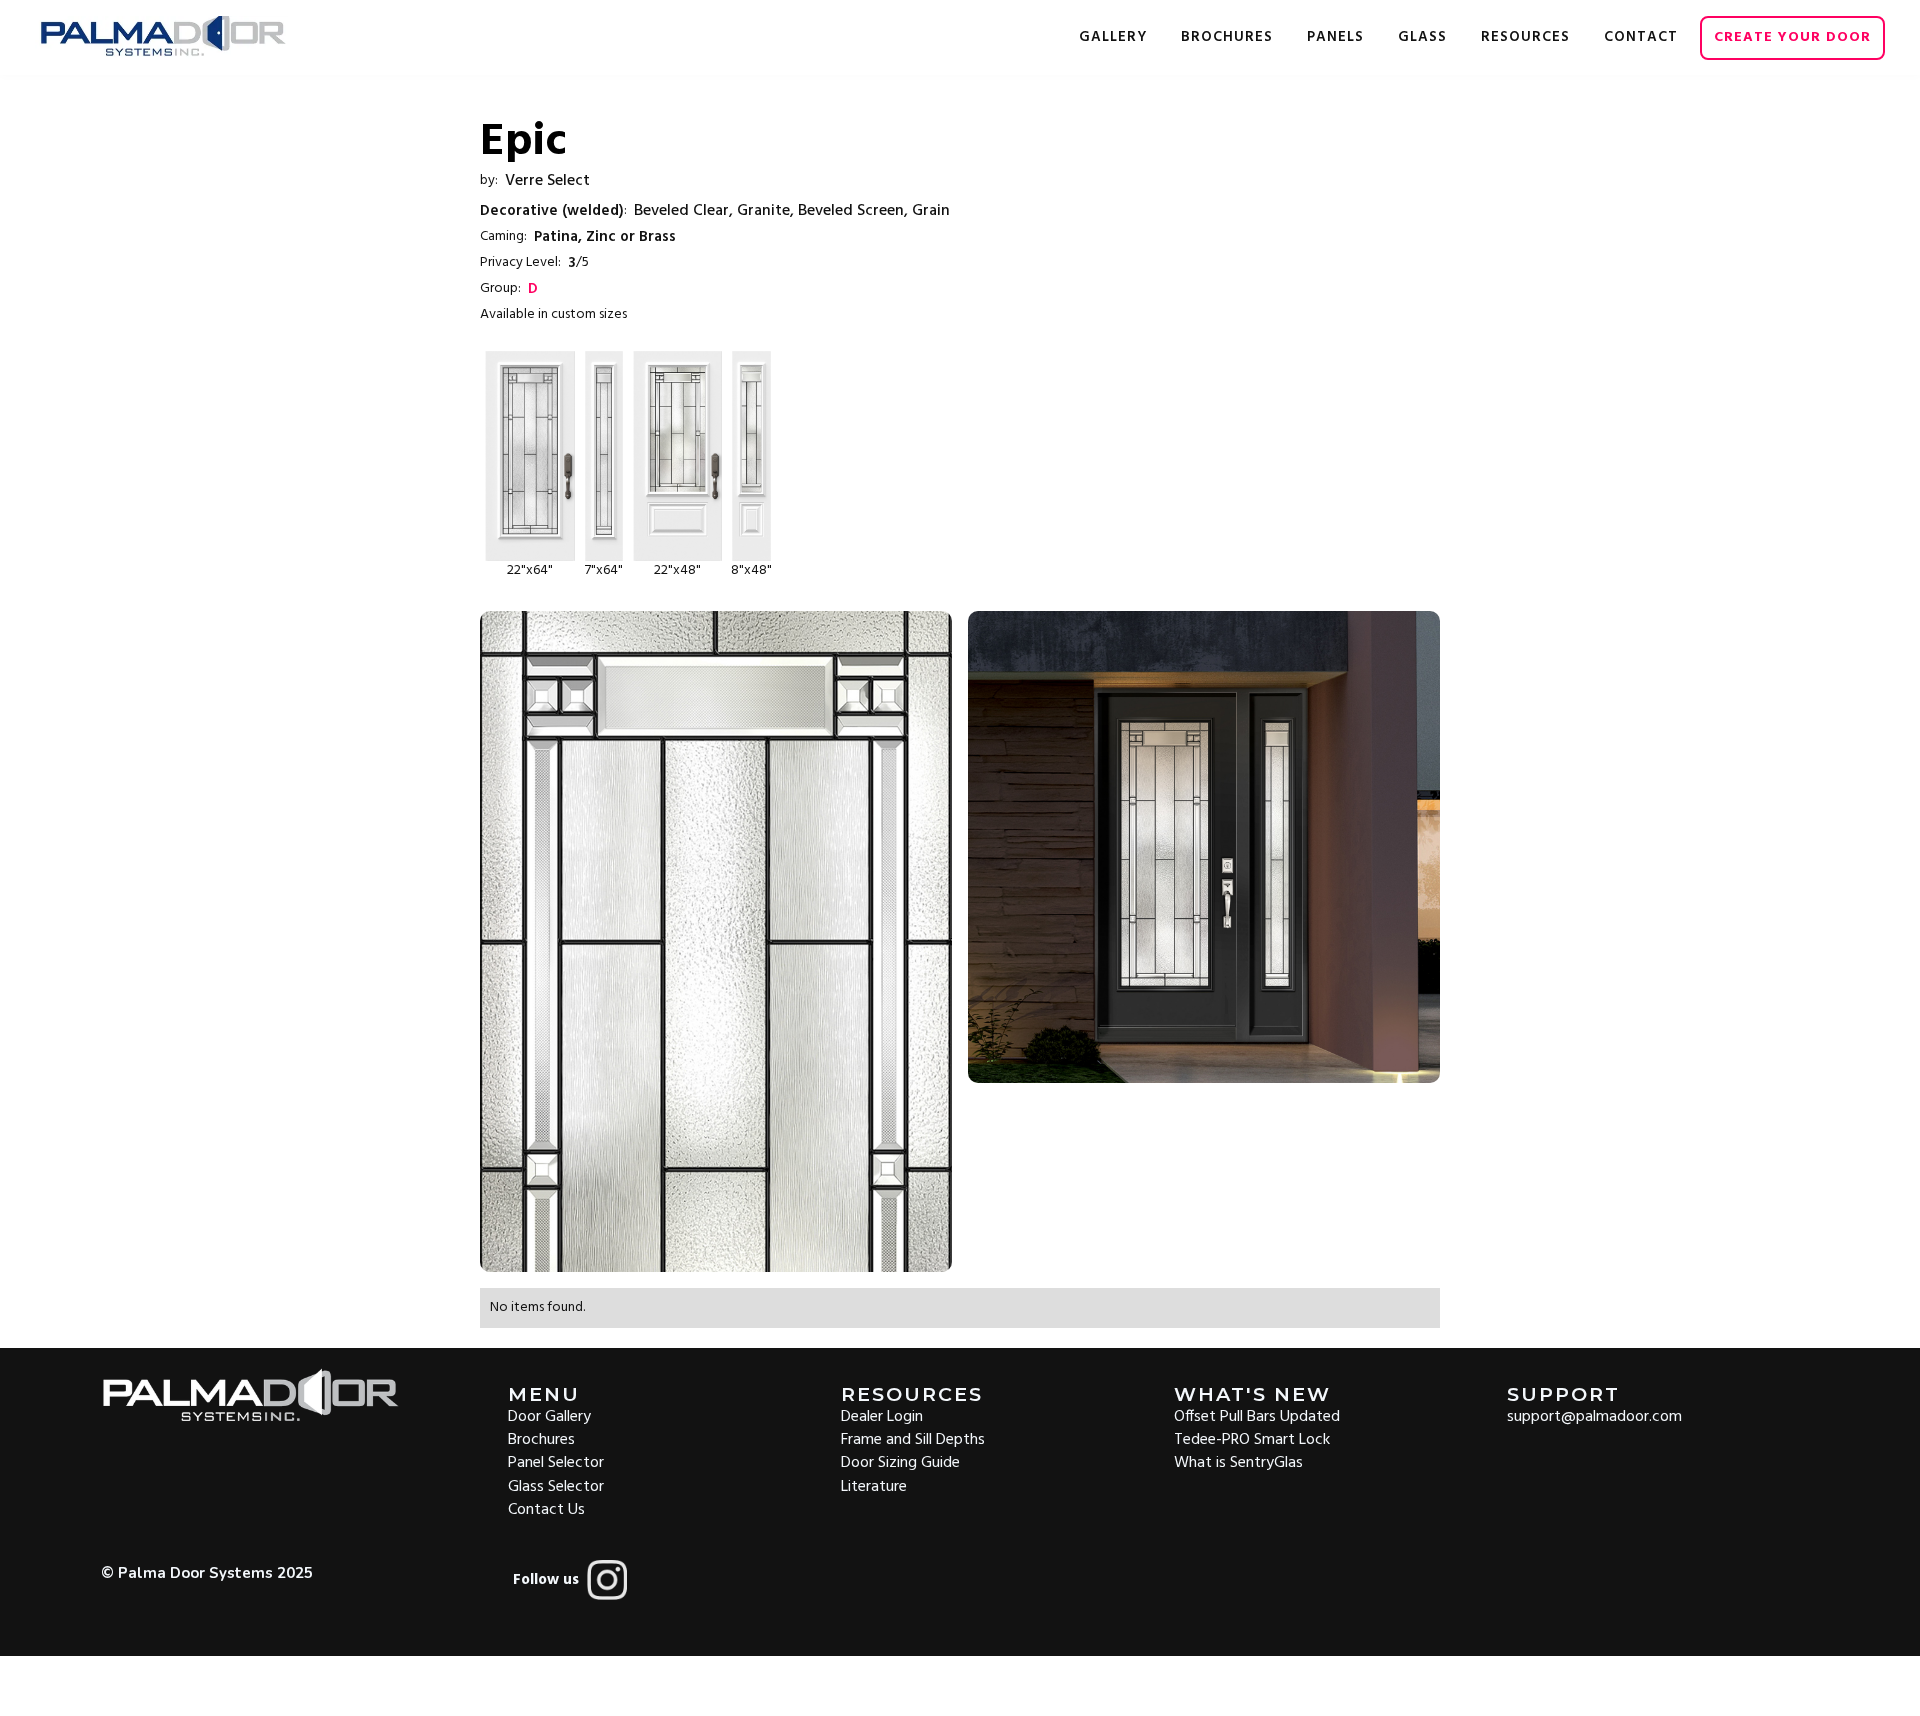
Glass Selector (556, 1485)
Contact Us (546, 1508)
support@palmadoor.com (1594, 1415)
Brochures (541, 1438)
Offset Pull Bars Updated (1257, 1415)
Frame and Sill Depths (913, 1438)
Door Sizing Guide (900, 1461)
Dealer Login (882, 1415)
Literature (874, 1485)
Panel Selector (556, 1461)
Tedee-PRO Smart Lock (1252, 1438)
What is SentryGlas (1238, 1461)
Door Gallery (549, 1415)
